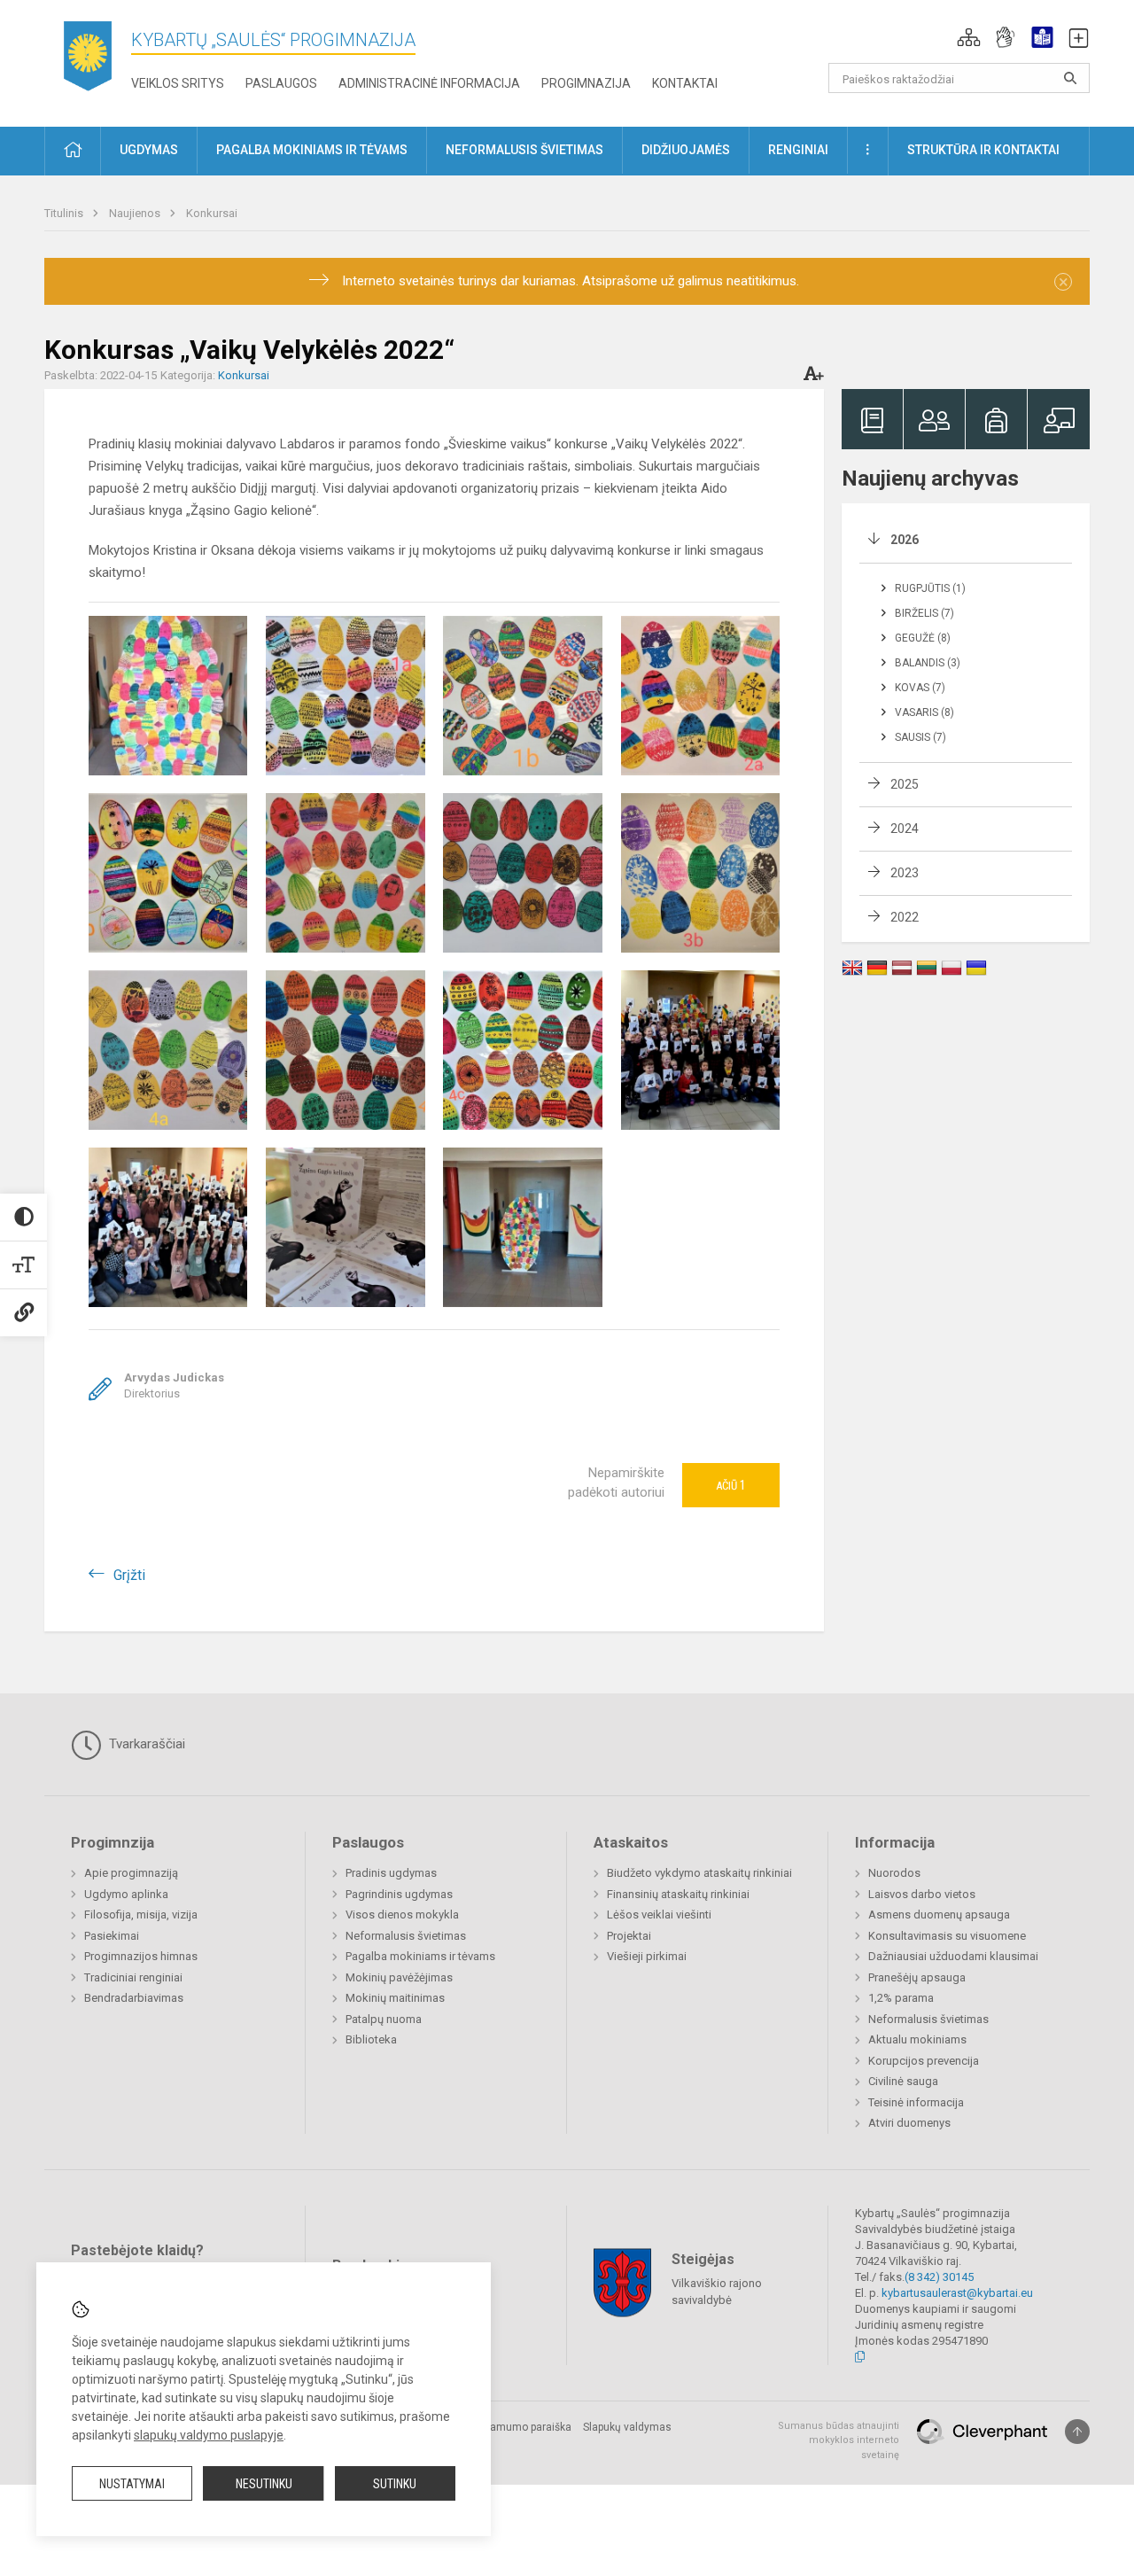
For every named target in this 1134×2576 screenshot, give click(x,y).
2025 (905, 784)
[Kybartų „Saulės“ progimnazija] (88, 60)
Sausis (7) (920, 737)
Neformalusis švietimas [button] (524, 150)
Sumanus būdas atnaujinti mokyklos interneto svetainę (839, 2440)
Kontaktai (685, 83)
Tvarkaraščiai (145, 1744)
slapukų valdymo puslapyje (209, 2435)
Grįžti (129, 1575)
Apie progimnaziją (131, 1873)
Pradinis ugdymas (391, 1873)
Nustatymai (132, 2484)
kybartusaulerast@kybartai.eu (957, 2293)
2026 (905, 540)
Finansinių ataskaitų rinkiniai (678, 1894)
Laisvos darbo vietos (922, 1894)
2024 (905, 829)
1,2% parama (901, 1998)
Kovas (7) (920, 688)
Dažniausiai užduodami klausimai (953, 1956)
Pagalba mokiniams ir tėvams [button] (312, 150)
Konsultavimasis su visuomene (947, 1936)
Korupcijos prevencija (924, 2061)
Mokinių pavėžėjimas (399, 1977)
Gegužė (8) (923, 638)
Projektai (629, 1936)
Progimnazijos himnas (141, 1956)
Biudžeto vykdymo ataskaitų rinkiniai (699, 1873)
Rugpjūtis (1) (930, 588)
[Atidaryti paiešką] (1070, 78)
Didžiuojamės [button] (686, 150)
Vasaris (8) (924, 712)
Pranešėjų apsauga (917, 1977)
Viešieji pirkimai (647, 1956)
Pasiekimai (112, 1936)
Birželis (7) (924, 613)
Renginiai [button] (798, 150)
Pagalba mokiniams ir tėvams (420, 1956)
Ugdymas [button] (149, 150)
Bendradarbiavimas (134, 1998)
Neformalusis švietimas (406, 1936)
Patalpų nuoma (384, 2019)
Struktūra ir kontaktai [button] (983, 150)
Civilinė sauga (903, 2081)
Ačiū (731, 1485)
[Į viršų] (1077, 2432)
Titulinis (65, 213)
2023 (905, 873)
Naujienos (136, 213)
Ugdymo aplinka (126, 1894)
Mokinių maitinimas (395, 1998)
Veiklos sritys (178, 83)
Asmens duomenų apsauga (939, 1914)
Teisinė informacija (916, 2102)
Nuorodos (894, 1873)
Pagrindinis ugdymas (399, 1894)
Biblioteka (371, 2039)
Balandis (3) (928, 663)
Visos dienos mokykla (402, 1914)
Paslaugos (281, 83)
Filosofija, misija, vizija (141, 1914)
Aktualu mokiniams (917, 2039)
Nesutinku (264, 2484)
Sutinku (395, 2484)
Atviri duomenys (909, 2123)
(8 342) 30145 (939, 2277)
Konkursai (212, 213)
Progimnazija (586, 83)
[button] (969, 37)
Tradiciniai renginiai (133, 1977)
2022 (905, 917)
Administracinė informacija (429, 83)
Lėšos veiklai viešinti (659, 1914)
